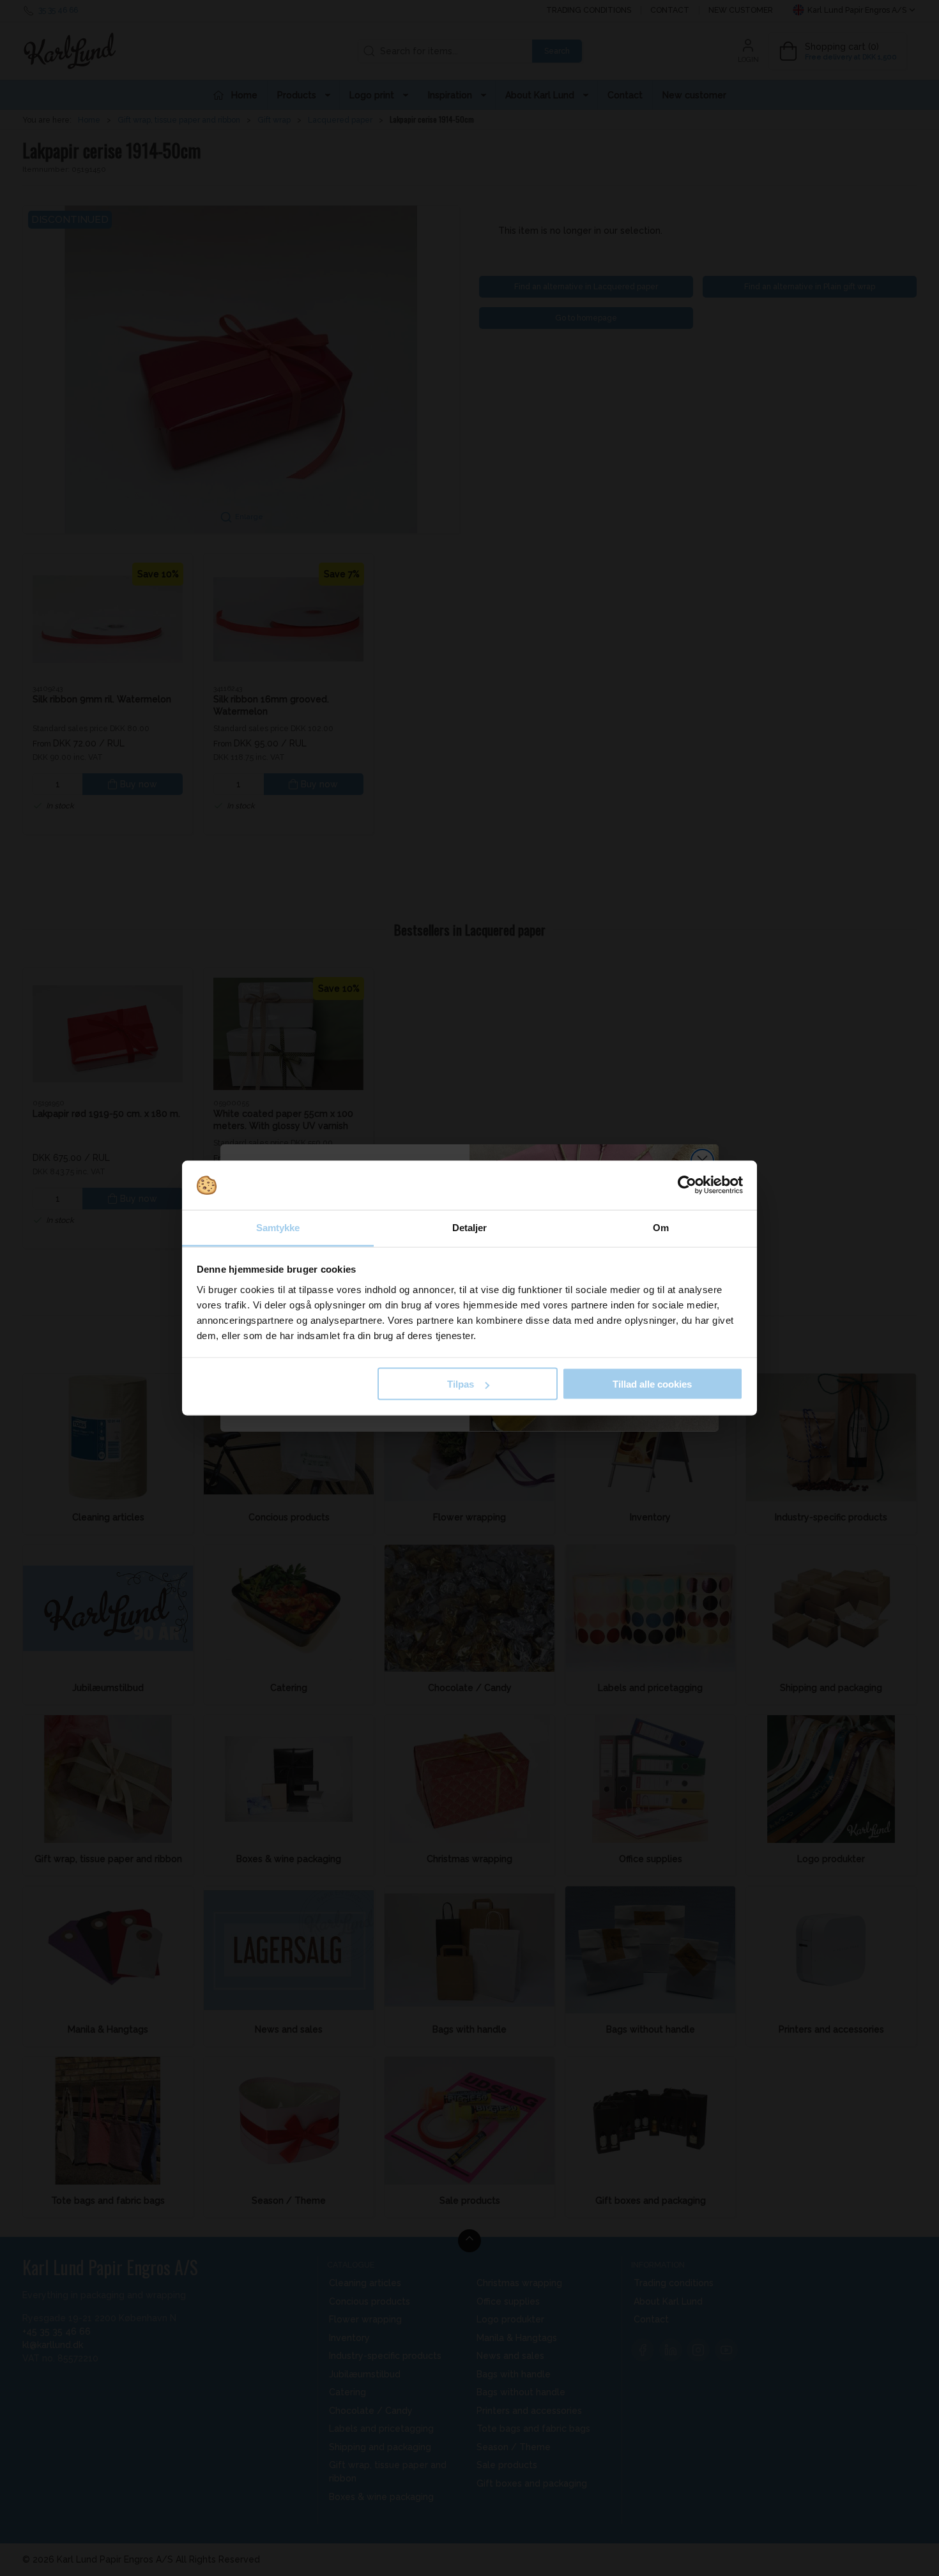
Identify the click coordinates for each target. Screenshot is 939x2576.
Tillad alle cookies (652, 1384)
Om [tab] (661, 1227)
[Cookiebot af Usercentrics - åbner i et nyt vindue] (687, 1185)
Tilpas (461, 1384)
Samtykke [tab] (278, 1227)
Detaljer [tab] (470, 1227)
